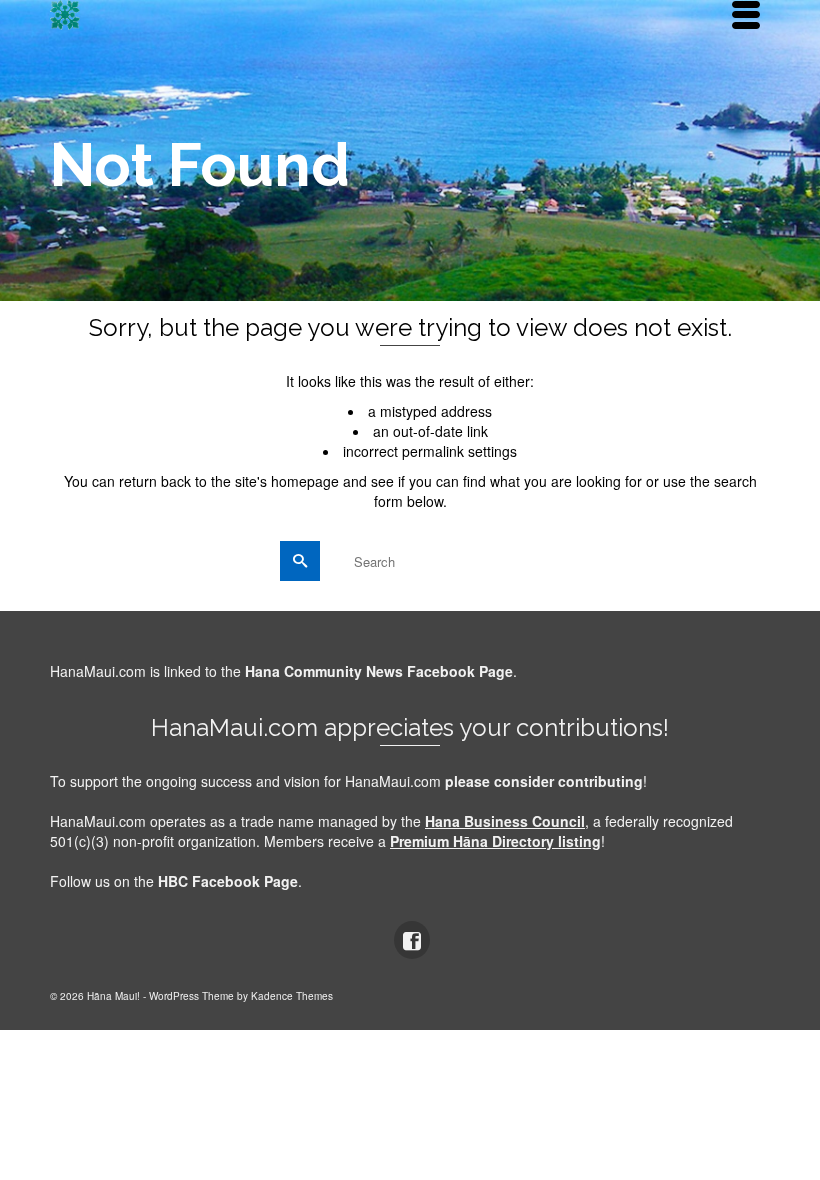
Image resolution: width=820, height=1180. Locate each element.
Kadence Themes (292, 996)
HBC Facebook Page (228, 881)
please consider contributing (544, 781)
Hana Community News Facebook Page (379, 671)
